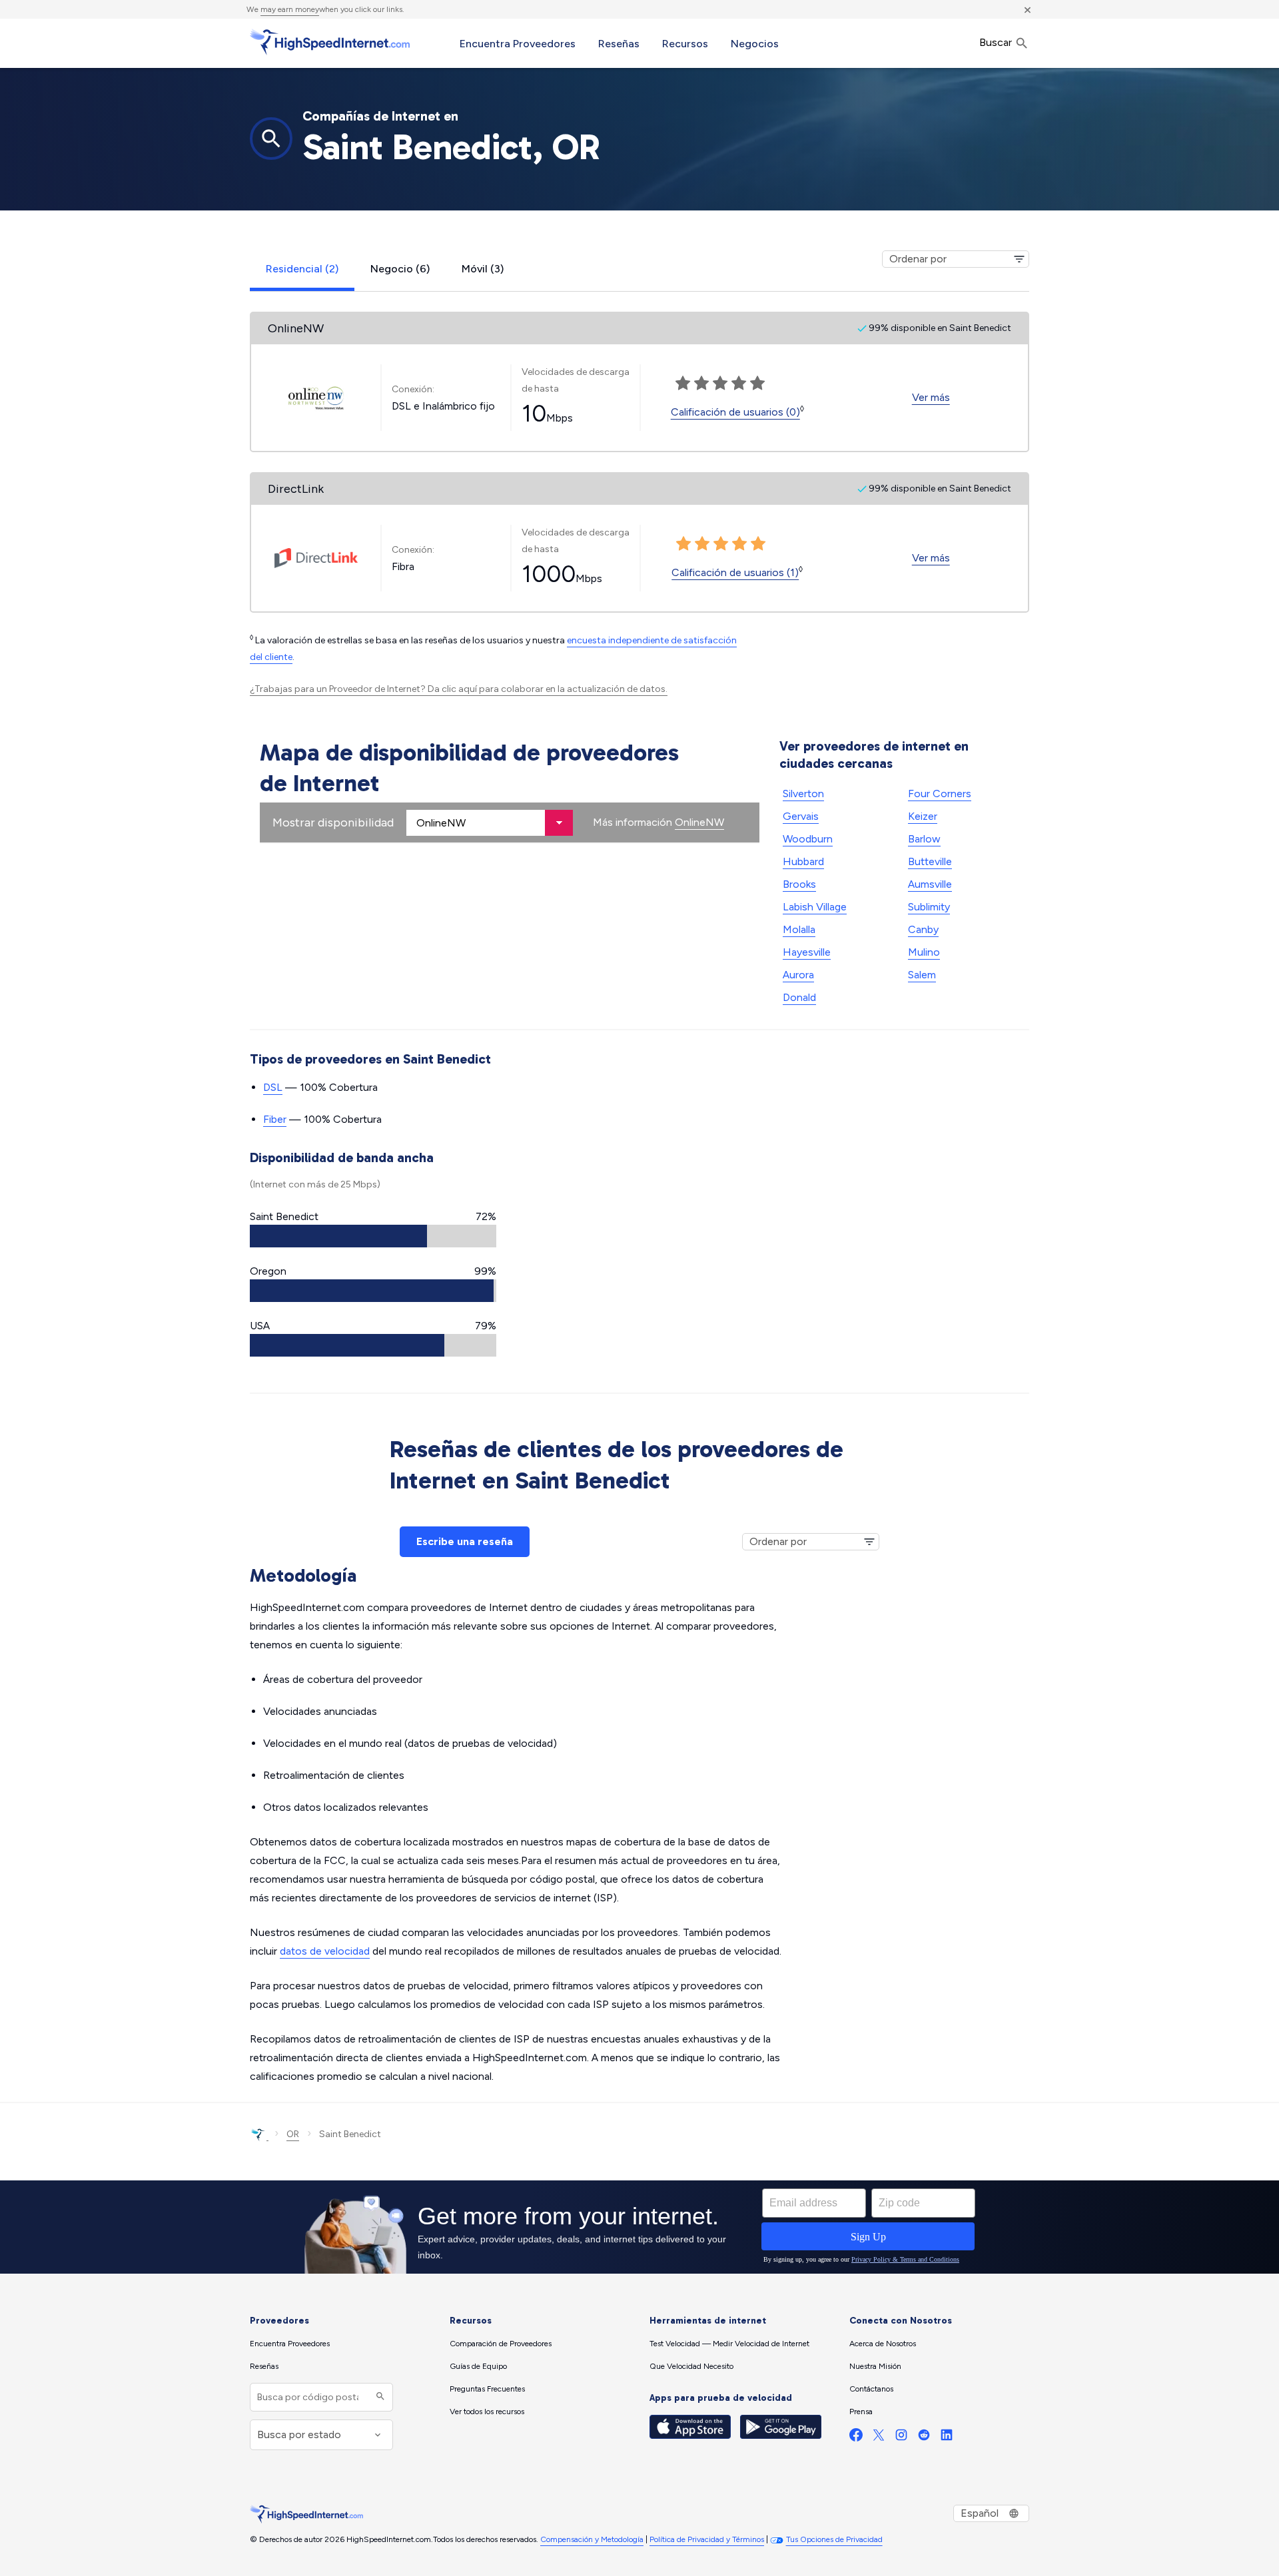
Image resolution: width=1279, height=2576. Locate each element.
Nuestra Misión (875, 2366)
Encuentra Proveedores (518, 44)
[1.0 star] (683, 544)
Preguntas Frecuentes (487, 2389)
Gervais (801, 816)
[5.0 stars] (758, 544)
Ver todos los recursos (487, 2412)
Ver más (931, 397)
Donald (799, 997)
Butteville (930, 861)
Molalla (799, 929)
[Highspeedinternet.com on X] (879, 2438)
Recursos (685, 44)
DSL (273, 1087)
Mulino (924, 952)
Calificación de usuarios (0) (735, 412)
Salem (922, 975)
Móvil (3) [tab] (483, 269)
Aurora (798, 975)
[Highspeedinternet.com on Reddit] (924, 2438)
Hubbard (803, 861)
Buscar (997, 42)
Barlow (924, 839)
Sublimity (929, 907)
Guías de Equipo (478, 2366)
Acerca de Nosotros (883, 2344)
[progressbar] (373, 1236)
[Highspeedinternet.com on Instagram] (901, 2438)
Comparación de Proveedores (501, 2344)
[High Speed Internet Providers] (330, 42)
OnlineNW (699, 822)
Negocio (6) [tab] (400, 269)
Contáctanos (871, 2389)
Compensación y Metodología (592, 2539)
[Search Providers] (379, 2397)
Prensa (861, 2412)
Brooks (799, 884)
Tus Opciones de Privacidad (834, 2539)
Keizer (923, 816)
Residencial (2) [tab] (302, 269)
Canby (923, 929)
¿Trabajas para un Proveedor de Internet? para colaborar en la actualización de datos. (459, 689)
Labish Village (815, 907)
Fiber (275, 1119)
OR (293, 2134)
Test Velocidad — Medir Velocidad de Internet (729, 2344)
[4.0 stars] (739, 544)
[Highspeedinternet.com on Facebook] (856, 2438)
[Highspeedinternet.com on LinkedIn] (947, 2438)
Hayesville (807, 952)
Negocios (755, 44)
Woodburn (808, 839)
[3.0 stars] (721, 544)
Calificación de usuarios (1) (735, 572)
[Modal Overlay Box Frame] (639, 2227)
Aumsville (930, 884)
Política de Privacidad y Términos (707, 2539)
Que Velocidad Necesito (691, 2366)
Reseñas (619, 44)
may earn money (290, 9)
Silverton (803, 794)
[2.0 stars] (702, 544)
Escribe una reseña (465, 1541)
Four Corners (940, 794)
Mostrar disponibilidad (333, 822)
